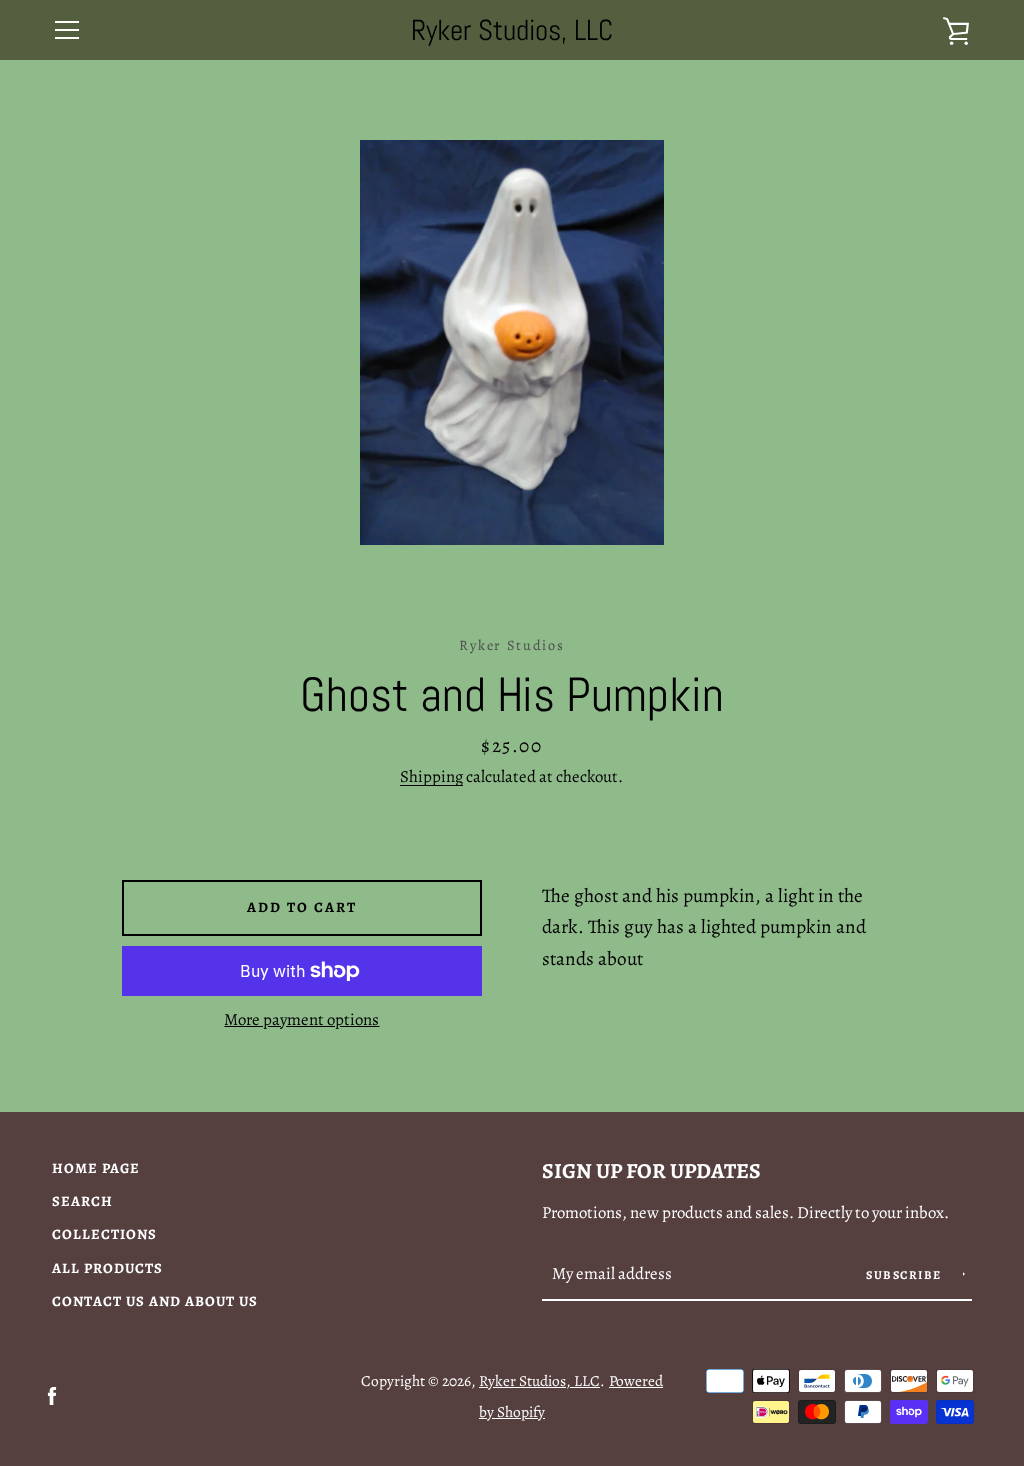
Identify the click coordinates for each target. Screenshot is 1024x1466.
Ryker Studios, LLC (512, 30)
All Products (107, 1268)
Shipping (431, 776)
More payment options (301, 1019)
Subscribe (905, 1275)
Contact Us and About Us (155, 1301)
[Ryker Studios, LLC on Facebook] (52, 1394)
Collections (104, 1234)
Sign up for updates (651, 1170)
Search (82, 1201)
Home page (96, 1168)
